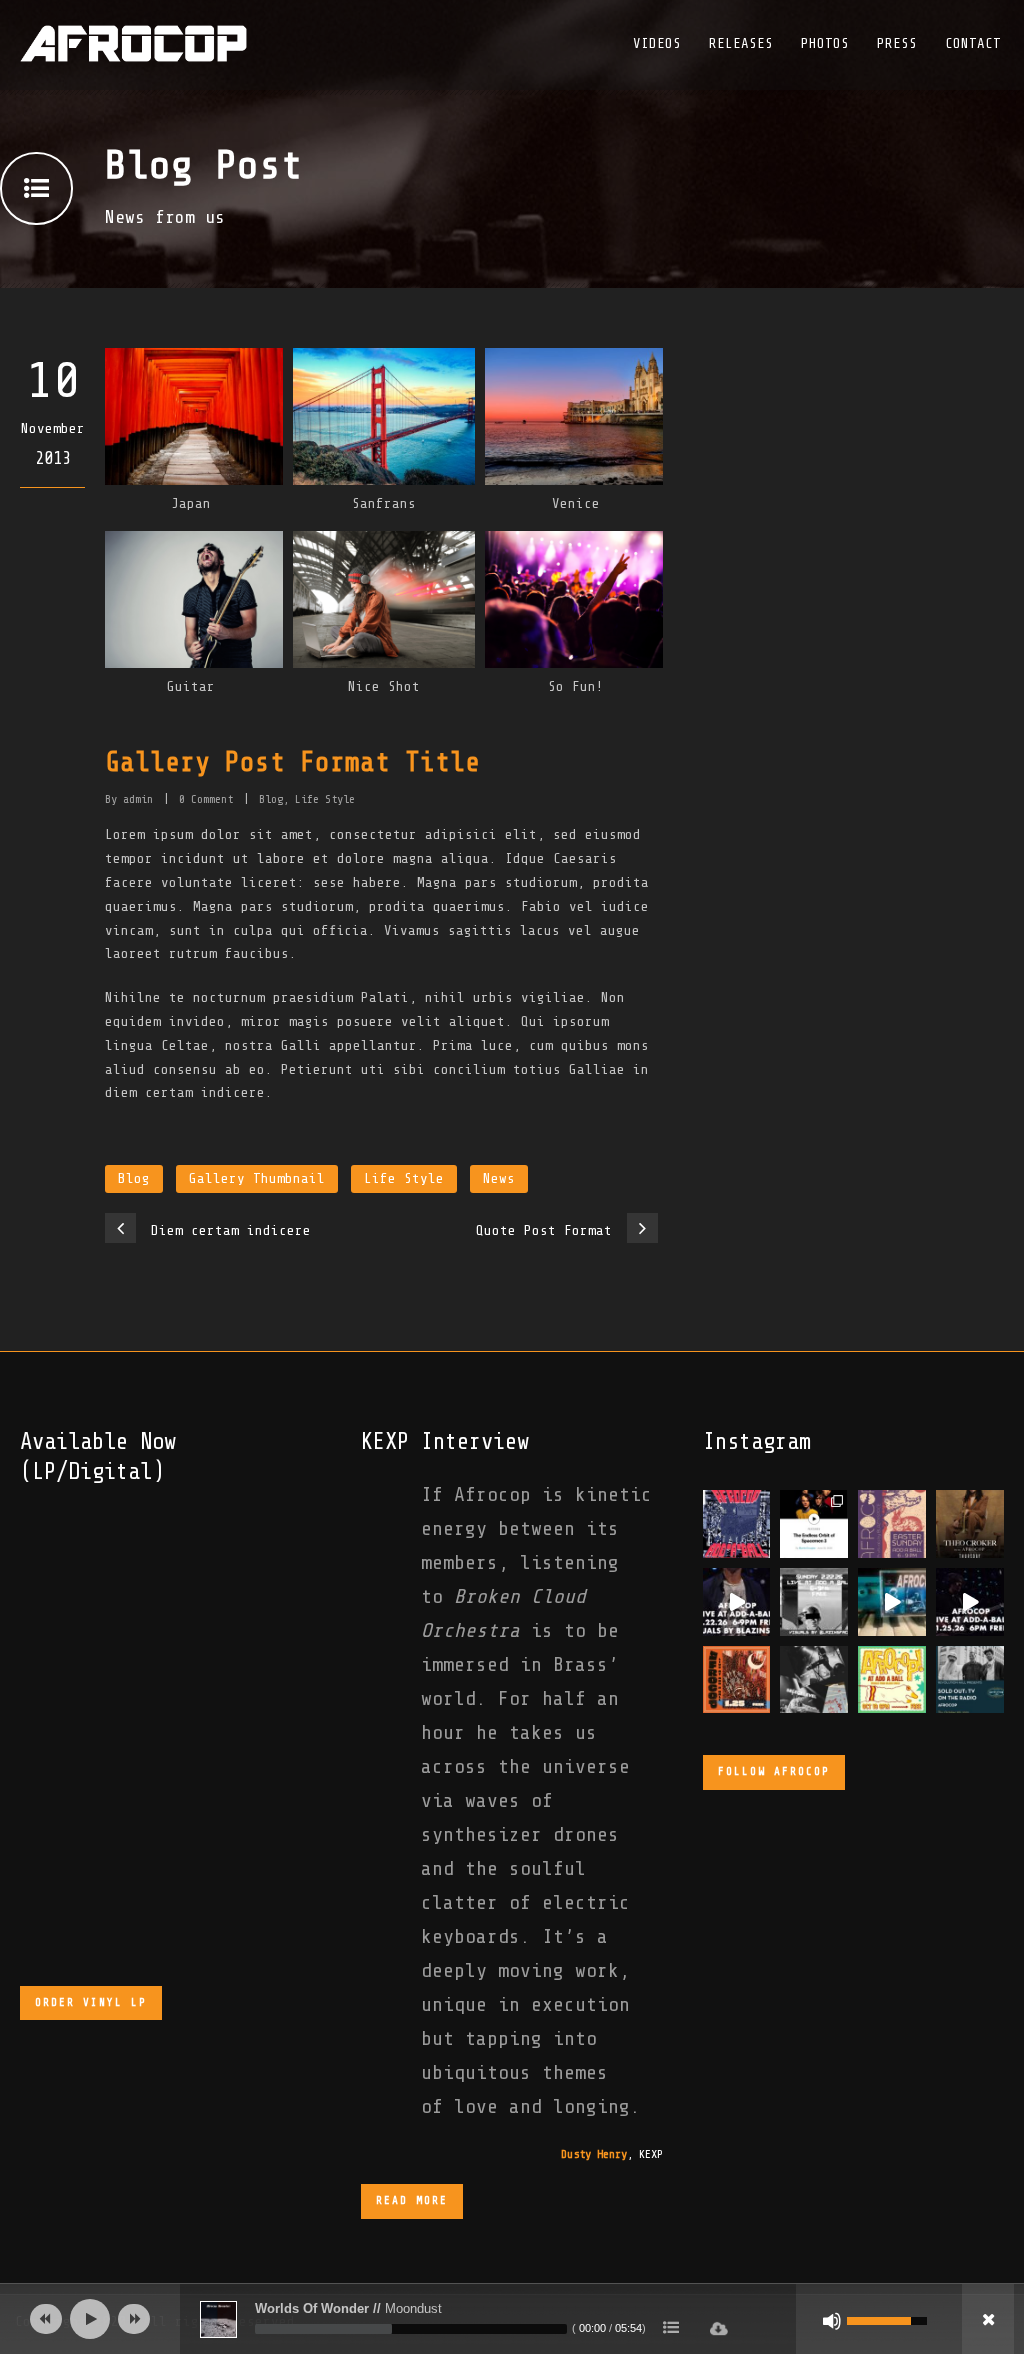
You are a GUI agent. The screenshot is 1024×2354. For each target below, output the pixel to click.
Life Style (325, 799)
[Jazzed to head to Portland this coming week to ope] (970, 1680)
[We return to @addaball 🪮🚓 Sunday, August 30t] (737, 1524)
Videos (657, 43)
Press (897, 43)
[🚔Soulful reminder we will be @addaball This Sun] (970, 1602)
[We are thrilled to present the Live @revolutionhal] (892, 1602)
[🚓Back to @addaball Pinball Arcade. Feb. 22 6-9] (737, 1602)
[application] (512, 2319)
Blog (271, 799)
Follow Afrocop (774, 1771)
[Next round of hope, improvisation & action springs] (892, 1524)
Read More (412, 2200)
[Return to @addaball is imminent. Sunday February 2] (814, 1602)
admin (138, 799)
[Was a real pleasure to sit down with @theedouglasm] (814, 1524)
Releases (741, 43)
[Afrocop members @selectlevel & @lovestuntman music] (814, 1680)
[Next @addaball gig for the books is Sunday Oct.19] (892, 1680)
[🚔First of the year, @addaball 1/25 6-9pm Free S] (737, 1680)
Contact (973, 43)
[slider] (411, 2329)
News (499, 1178)
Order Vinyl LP (91, 2002)
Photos (825, 43)
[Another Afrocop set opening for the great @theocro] (970, 1524)
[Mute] (832, 2321)
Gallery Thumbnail (257, 1178)
